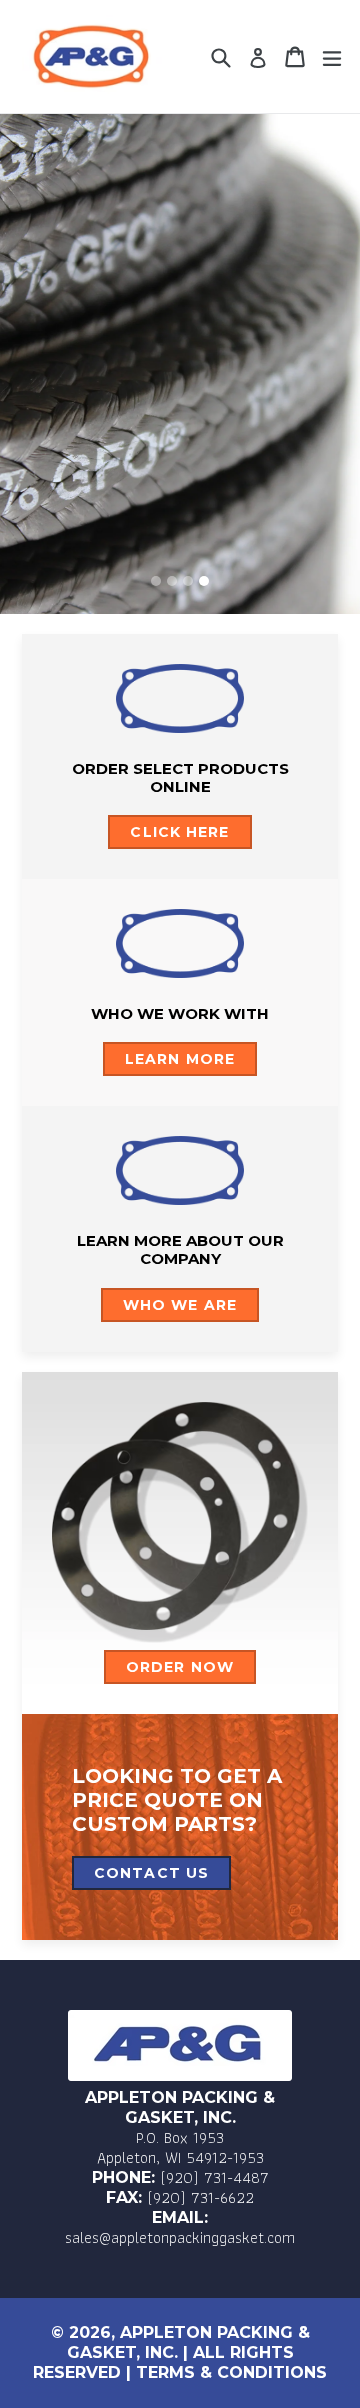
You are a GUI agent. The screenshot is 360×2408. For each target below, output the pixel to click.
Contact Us (151, 1873)
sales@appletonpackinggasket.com (180, 2237)
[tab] (156, 581)
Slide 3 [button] (188, 581)
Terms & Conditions (231, 2372)
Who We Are (180, 1305)
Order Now (180, 1667)
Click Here (179, 832)
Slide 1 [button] (156, 581)
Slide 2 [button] (172, 581)
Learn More (180, 1059)
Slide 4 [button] (204, 581)
